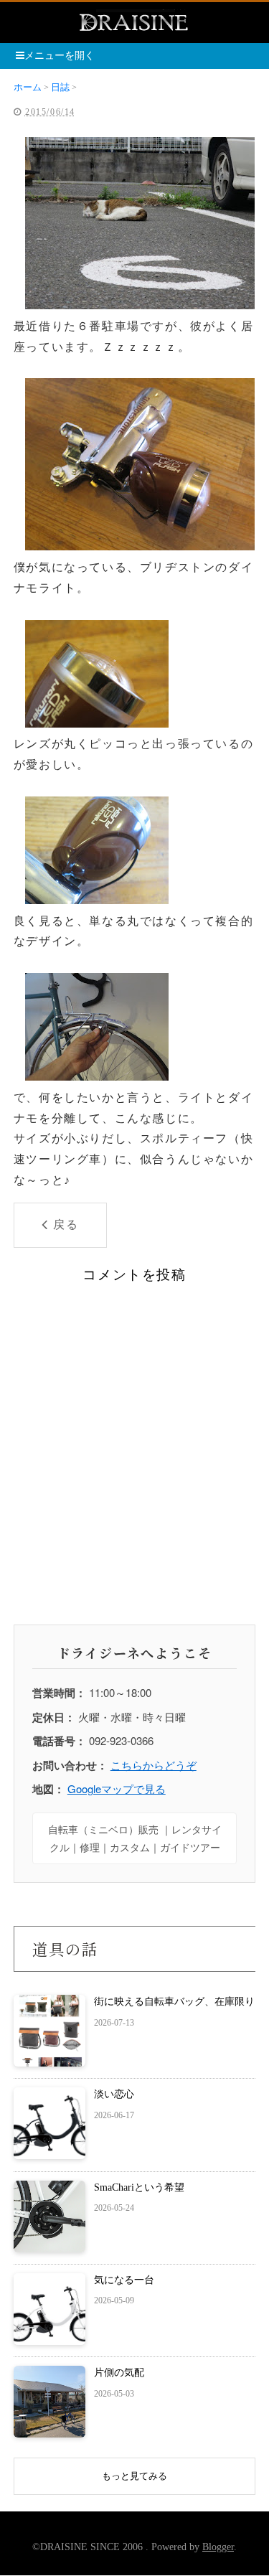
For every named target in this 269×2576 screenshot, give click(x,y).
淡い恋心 (114, 2094)
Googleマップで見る (117, 1788)
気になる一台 (124, 2280)
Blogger (218, 2547)
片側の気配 (119, 2373)
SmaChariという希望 (139, 2187)
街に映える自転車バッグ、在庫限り (174, 2002)
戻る (66, 1224)
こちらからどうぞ (154, 1765)
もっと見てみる (134, 2476)
